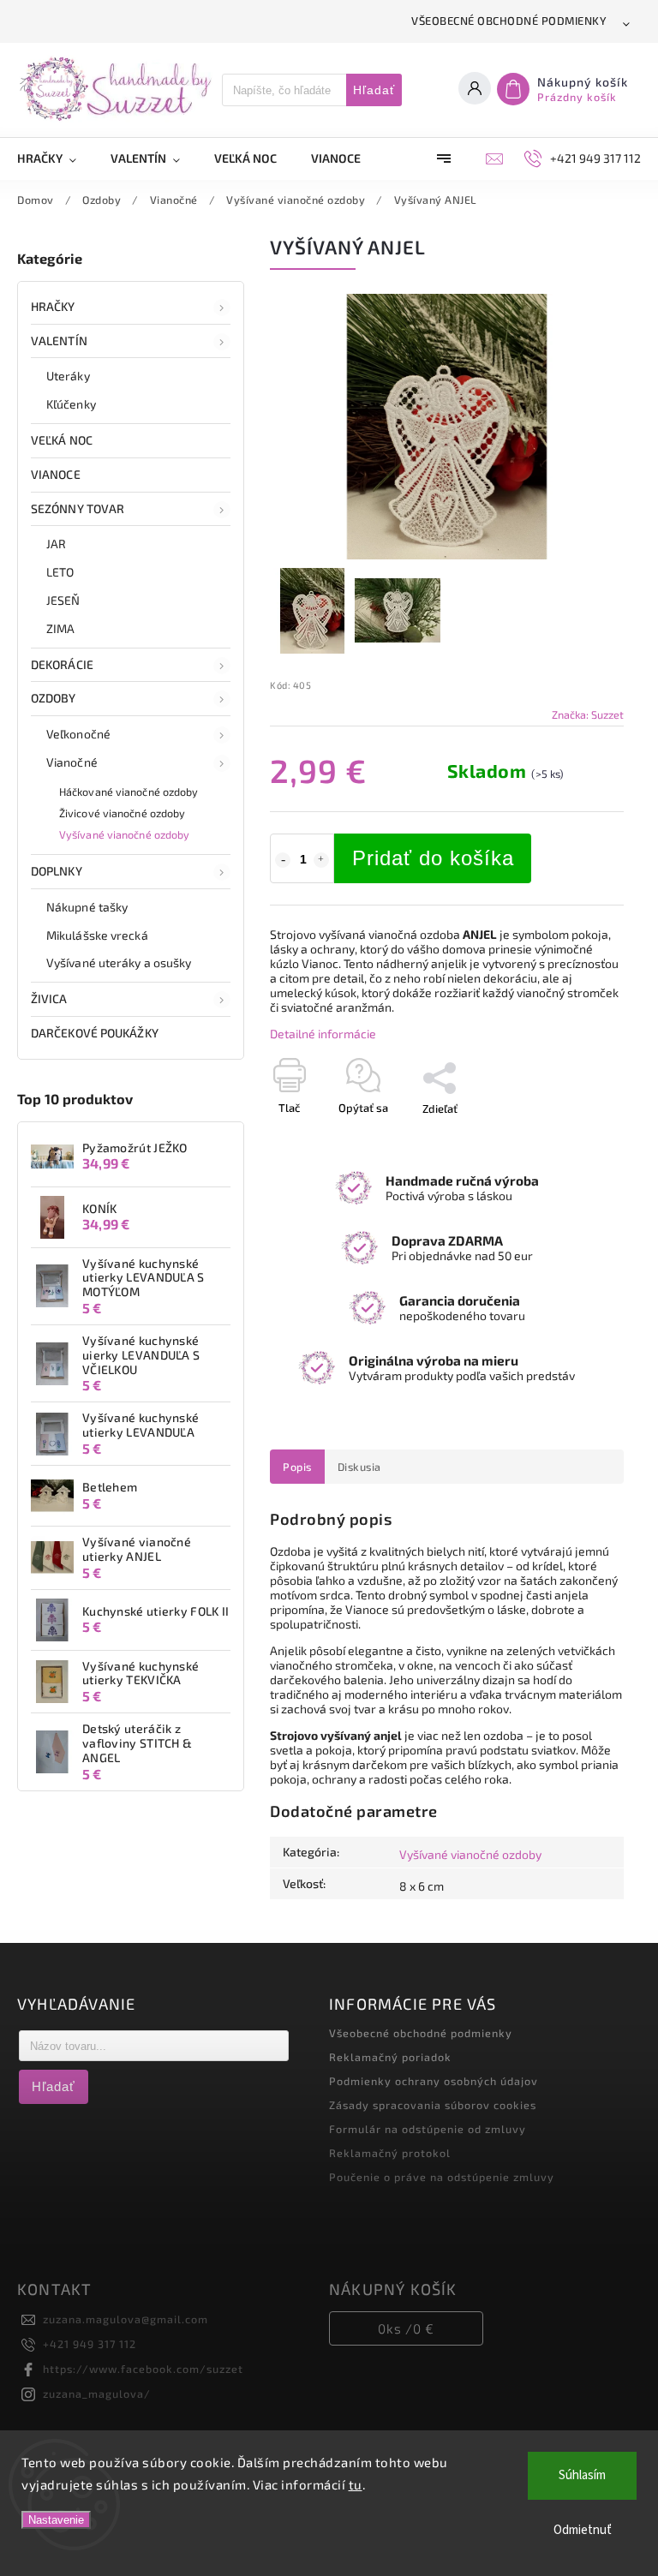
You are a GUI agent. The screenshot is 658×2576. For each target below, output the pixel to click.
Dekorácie (62, 664)
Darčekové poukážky (95, 1033)
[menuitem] (55, 158)
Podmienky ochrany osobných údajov (434, 2081)
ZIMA (60, 628)
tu (356, 2484)
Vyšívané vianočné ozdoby (124, 834)
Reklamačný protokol (390, 2153)
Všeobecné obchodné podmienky (509, 21)
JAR (56, 544)
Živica (49, 998)
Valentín (59, 341)
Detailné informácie (323, 1034)
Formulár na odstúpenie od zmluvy (428, 2129)
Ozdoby (54, 698)
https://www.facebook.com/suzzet (143, 2369)
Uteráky (68, 376)
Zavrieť (567, 1139)
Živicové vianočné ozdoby (122, 813)
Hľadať (374, 90)
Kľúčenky (71, 404)
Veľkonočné (78, 734)
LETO (60, 572)
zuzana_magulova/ (97, 2394)
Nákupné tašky (87, 907)
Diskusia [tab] (359, 1467)
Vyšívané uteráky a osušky (119, 962)
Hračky (53, 306)
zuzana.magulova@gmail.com (126, 2319)
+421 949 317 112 (90, 2344)
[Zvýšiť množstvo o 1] (321, 860)
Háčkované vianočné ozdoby (129, 792)
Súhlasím (582, 2475)
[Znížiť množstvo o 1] (283, 860)
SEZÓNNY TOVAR (78, 508)
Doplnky (57, 871)
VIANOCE (56, 474)
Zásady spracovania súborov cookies (433, 2105)
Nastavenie (56, 2520)
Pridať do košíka (433, 858)
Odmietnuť (583, 2530)
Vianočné (72, 762)
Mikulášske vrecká (97, 935)
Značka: (588, 714)
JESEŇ (63, 600)
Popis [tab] (297, 1467)
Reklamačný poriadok (390, 2057)
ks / (406, 2328)
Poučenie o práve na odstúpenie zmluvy (442, 2177)
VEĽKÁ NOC (62, 440)
